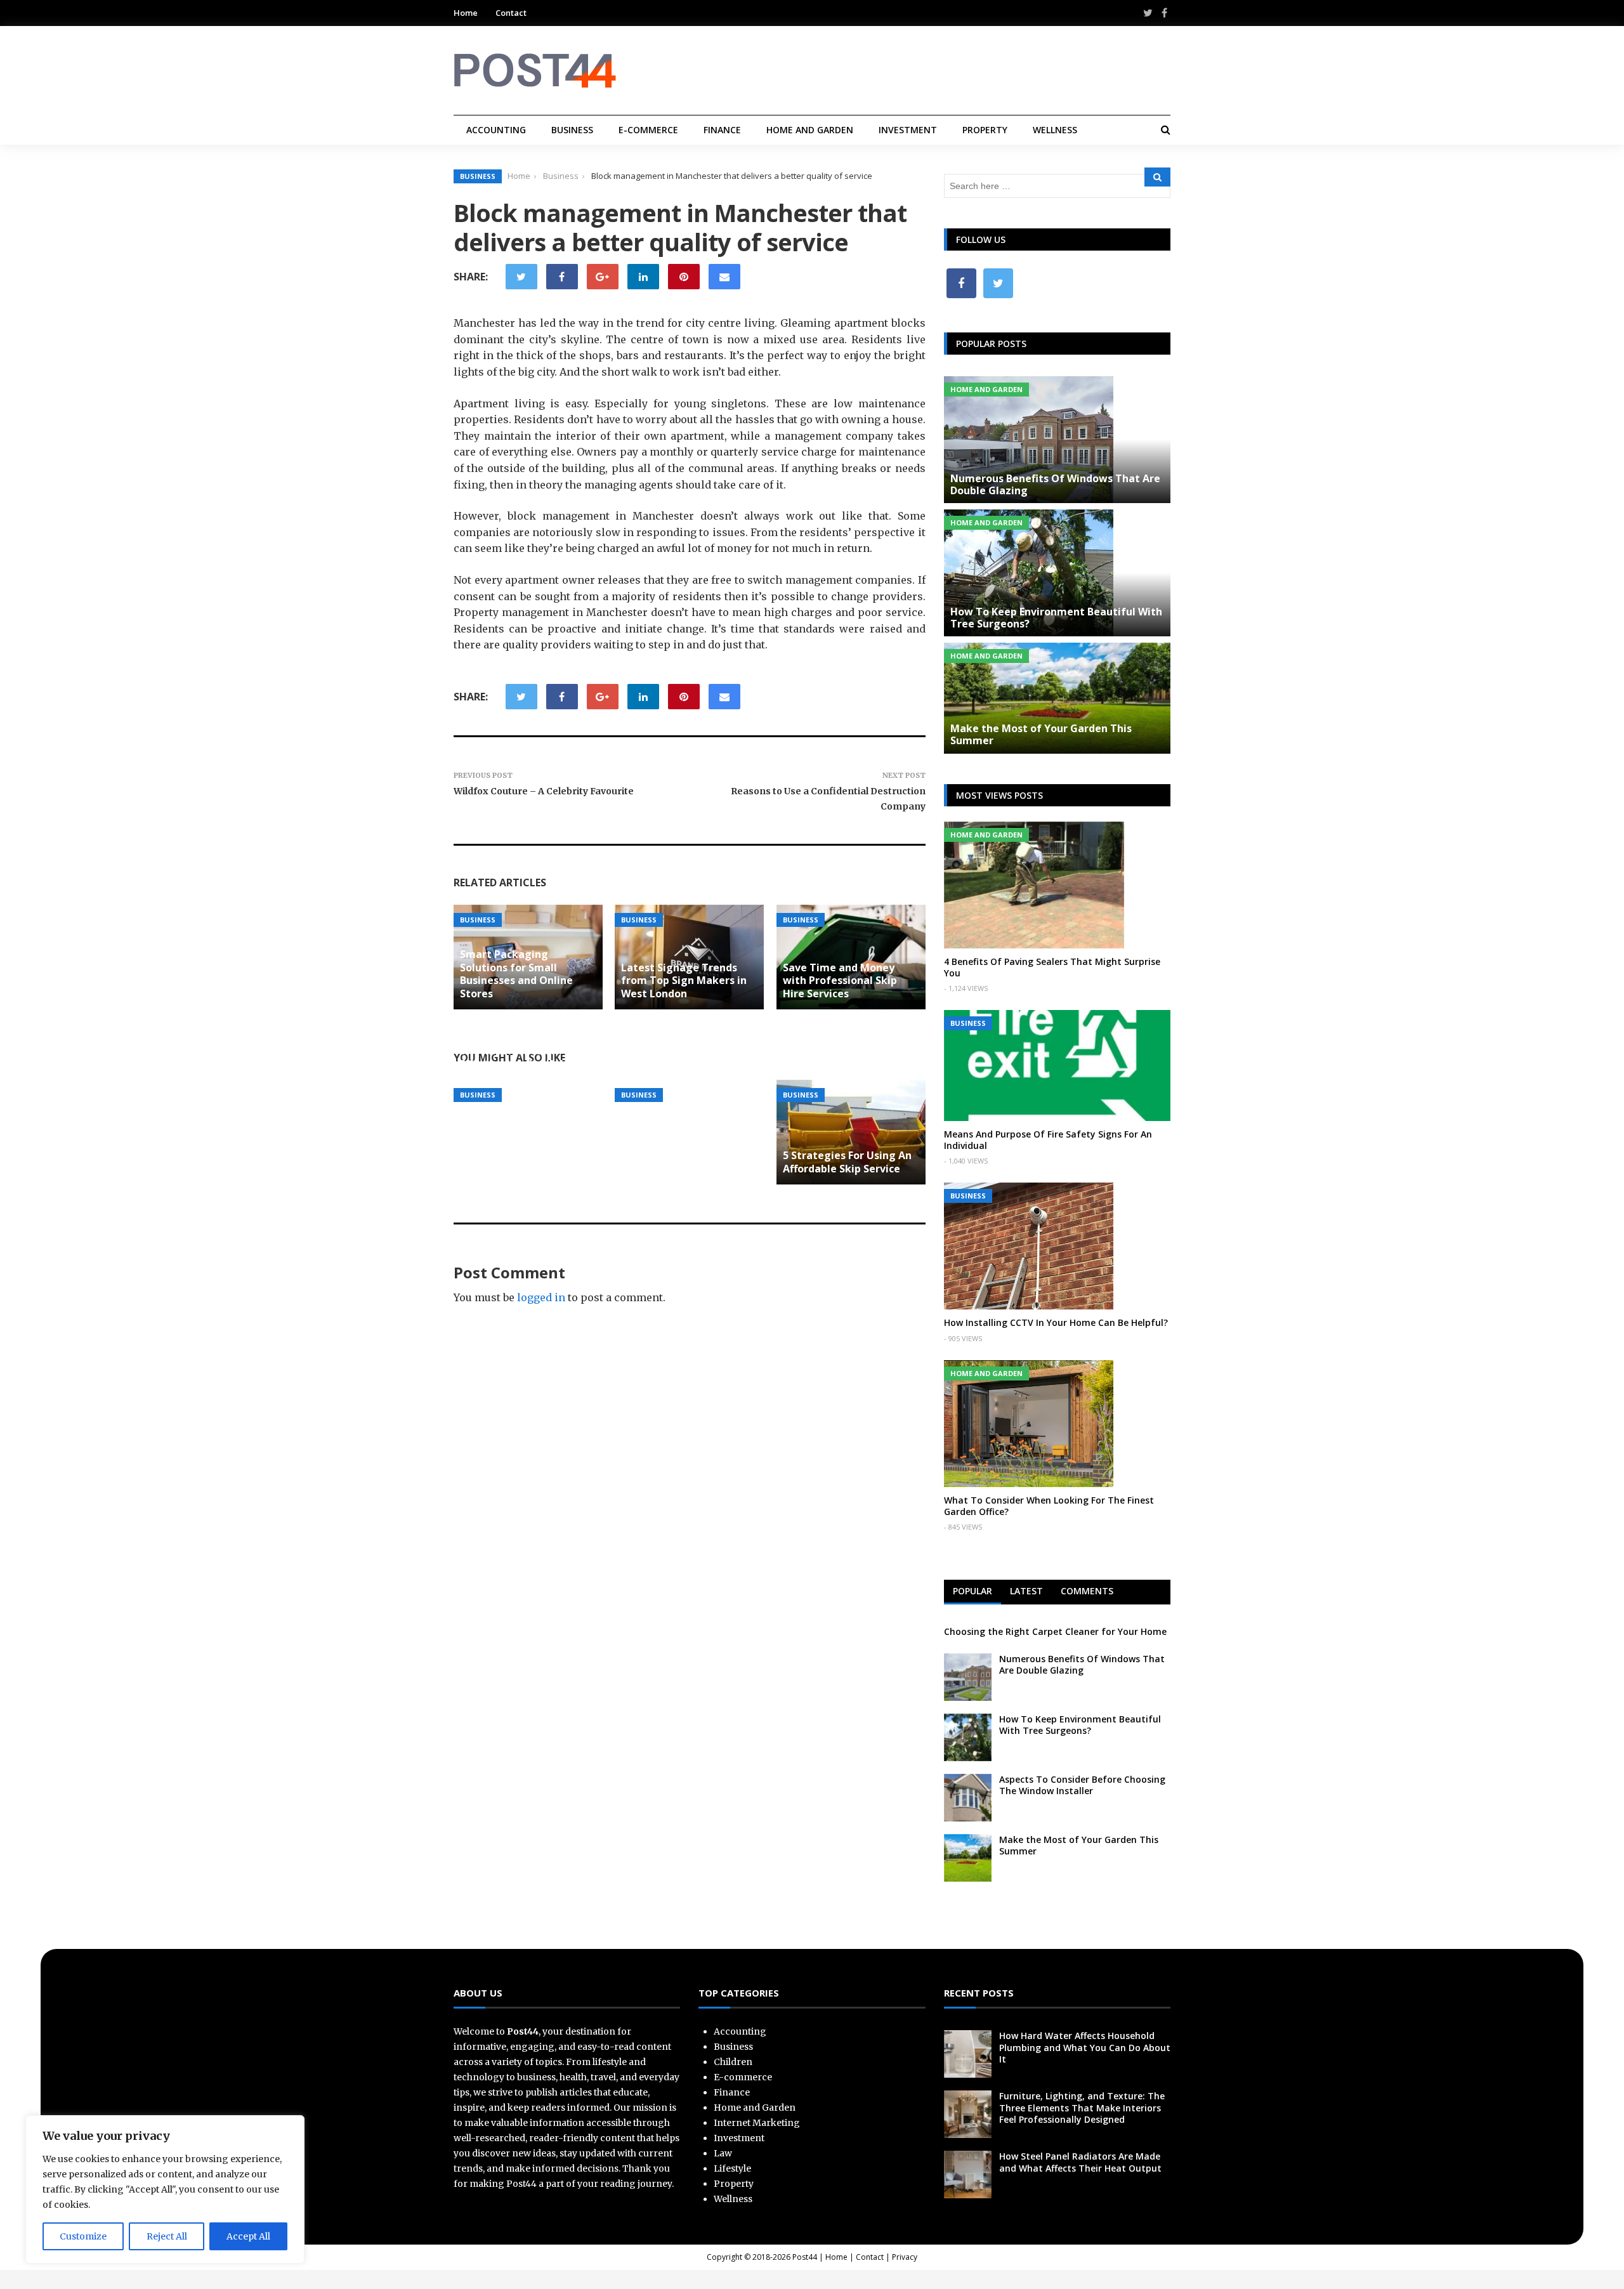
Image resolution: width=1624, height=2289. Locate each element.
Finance (722, 130)
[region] (165, 2189)
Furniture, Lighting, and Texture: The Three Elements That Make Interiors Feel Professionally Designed (1082, 2107)
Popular (972, 1591)
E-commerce (648, 130)
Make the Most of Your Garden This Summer (1041, 734)
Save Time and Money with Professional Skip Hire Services (840, 981)
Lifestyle (732, 2168)
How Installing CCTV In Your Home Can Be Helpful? (1056, 1322)
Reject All (167, 2236)
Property (985, 130)
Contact (511, 13)
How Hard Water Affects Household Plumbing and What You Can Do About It (1085, 2047)
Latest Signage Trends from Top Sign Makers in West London (684, 981)
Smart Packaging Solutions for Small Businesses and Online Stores (516, 974)
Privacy (905, 2257)
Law (723, 2153)
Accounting (496, 130)
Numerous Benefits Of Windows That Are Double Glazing (1055, 484)
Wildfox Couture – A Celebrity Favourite (544, 791)
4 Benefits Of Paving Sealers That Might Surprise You (1052, 967)
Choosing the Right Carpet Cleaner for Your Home (1055, 1631)
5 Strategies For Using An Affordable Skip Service (847, 1162)
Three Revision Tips (671, 1064)
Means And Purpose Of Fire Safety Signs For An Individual (1048, 1140)
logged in (541, 1297)
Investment (908, 130)
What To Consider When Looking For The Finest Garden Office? (1049, 1506)
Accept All (248, 2236)
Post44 (805, 2257)
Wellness (1055, 130)
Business (572, 130)
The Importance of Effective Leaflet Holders (523, 1057)
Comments (1087, 1591)
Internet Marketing (757, 2123)
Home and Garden (810, 130)
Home (466, 13)
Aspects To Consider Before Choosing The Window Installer (1082, 1785)
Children (733, 2062)
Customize (83, 2236)
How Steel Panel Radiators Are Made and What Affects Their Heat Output (1080, 2162)
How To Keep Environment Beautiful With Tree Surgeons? (1056, 618)
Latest (1026, 1591)
